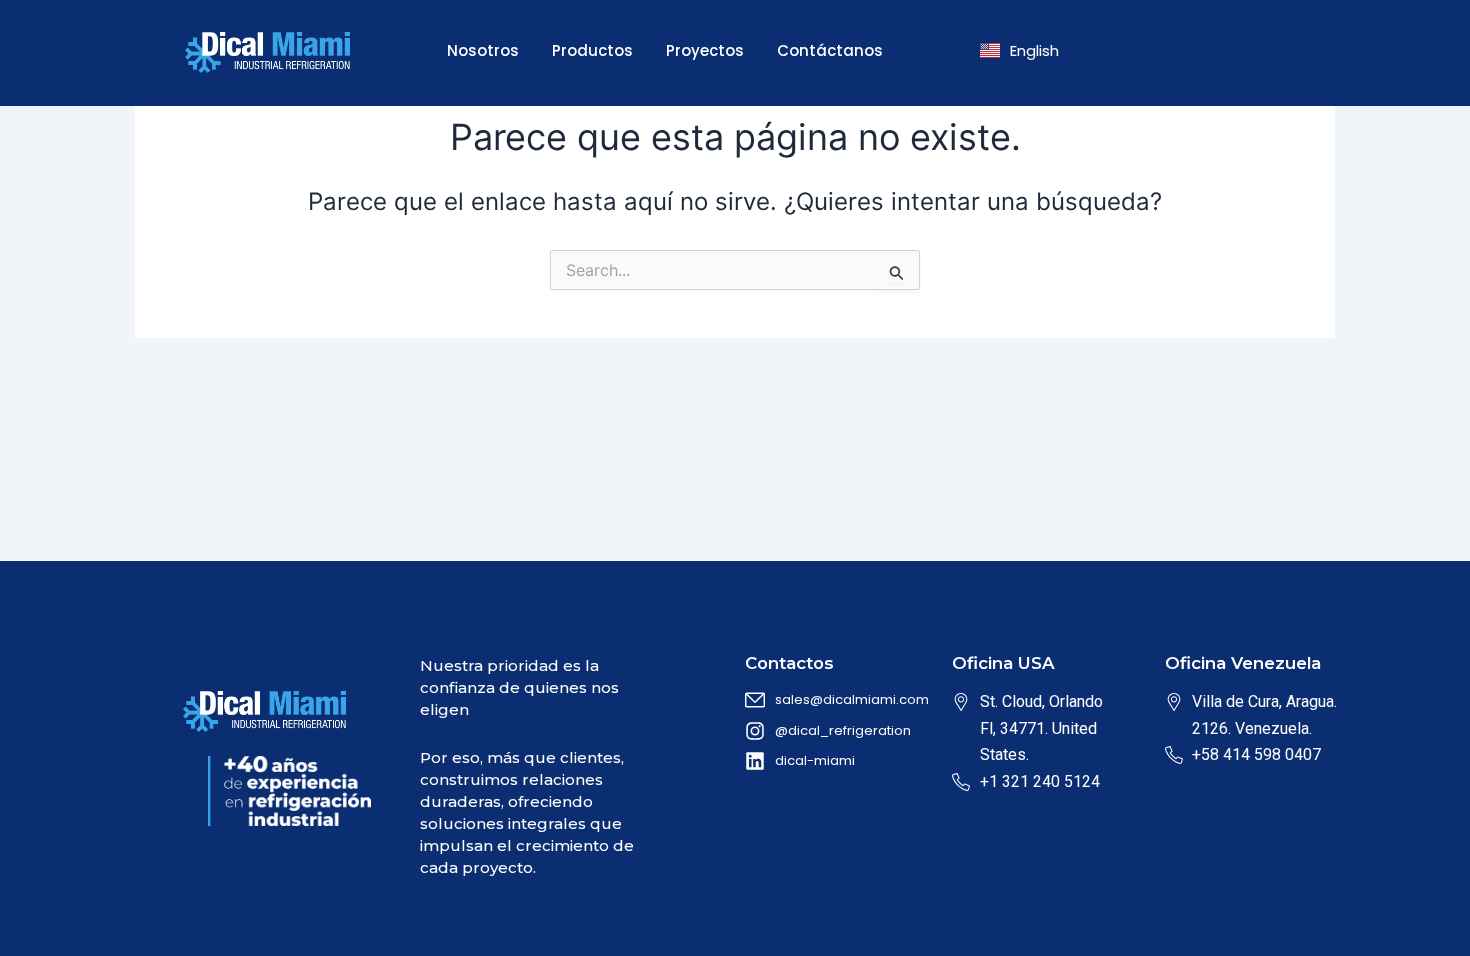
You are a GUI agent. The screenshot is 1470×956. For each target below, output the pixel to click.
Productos (592, 50)
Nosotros (483, 50)
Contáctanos (830, 50)
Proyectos (705, 50)
